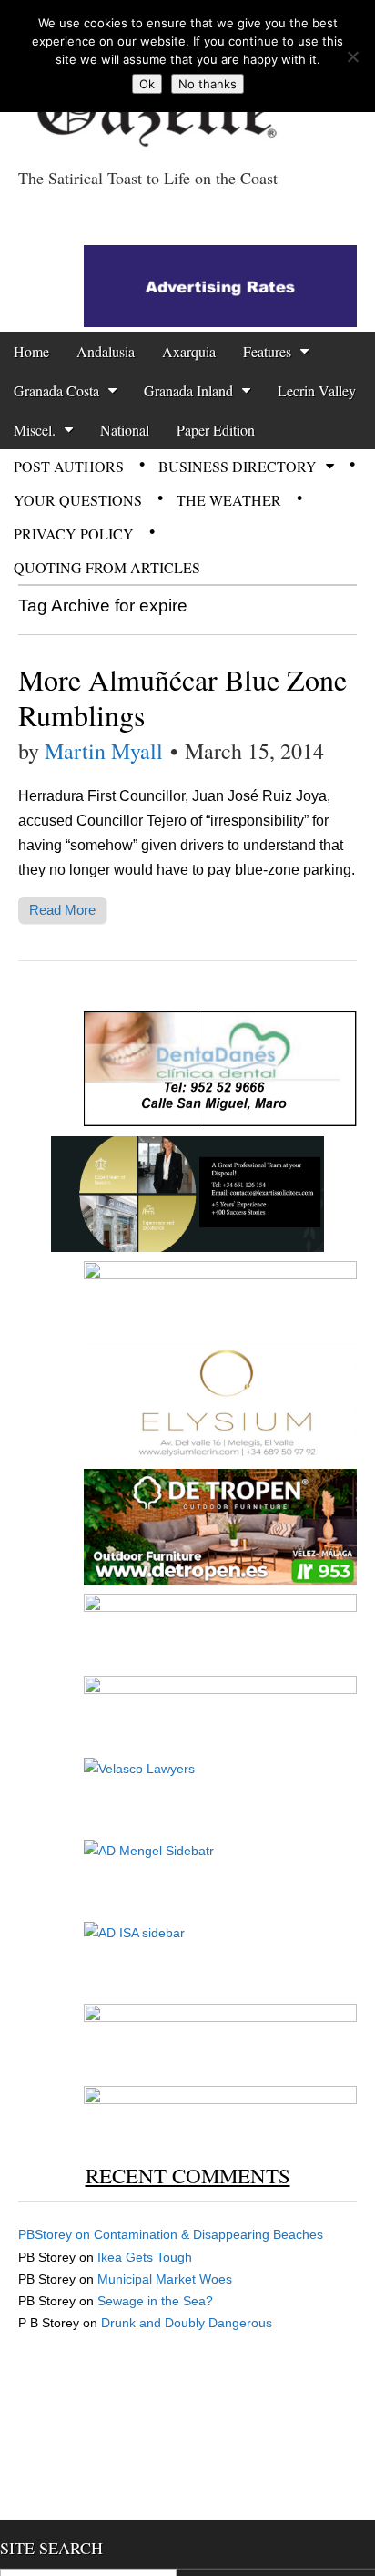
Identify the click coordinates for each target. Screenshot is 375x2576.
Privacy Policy (74, 534)
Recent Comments (188, 2175)
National (125, 430)
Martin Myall (104, 751)
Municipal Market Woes (165, 2279)
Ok (147, 84)
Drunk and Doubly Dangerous (187, 2323)
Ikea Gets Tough (145, 2257)
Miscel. (35, 430)
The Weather (229, 500)
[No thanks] (352, 56)
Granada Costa (56, 390)
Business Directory (238, 466)
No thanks (208, 84)
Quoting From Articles (107, 567)
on (56, 2234)
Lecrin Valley (317, 390)
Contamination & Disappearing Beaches (208, 2234)
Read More (62, 910)
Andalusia (106, 351)
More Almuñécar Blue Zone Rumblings (182, 697)
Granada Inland (188, 390)
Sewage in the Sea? (155, 2301)
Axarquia (189, 351)
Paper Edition (216, 430)
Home (31, 351)
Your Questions (78, 500)
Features (267, 351)
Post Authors (69, 466)
